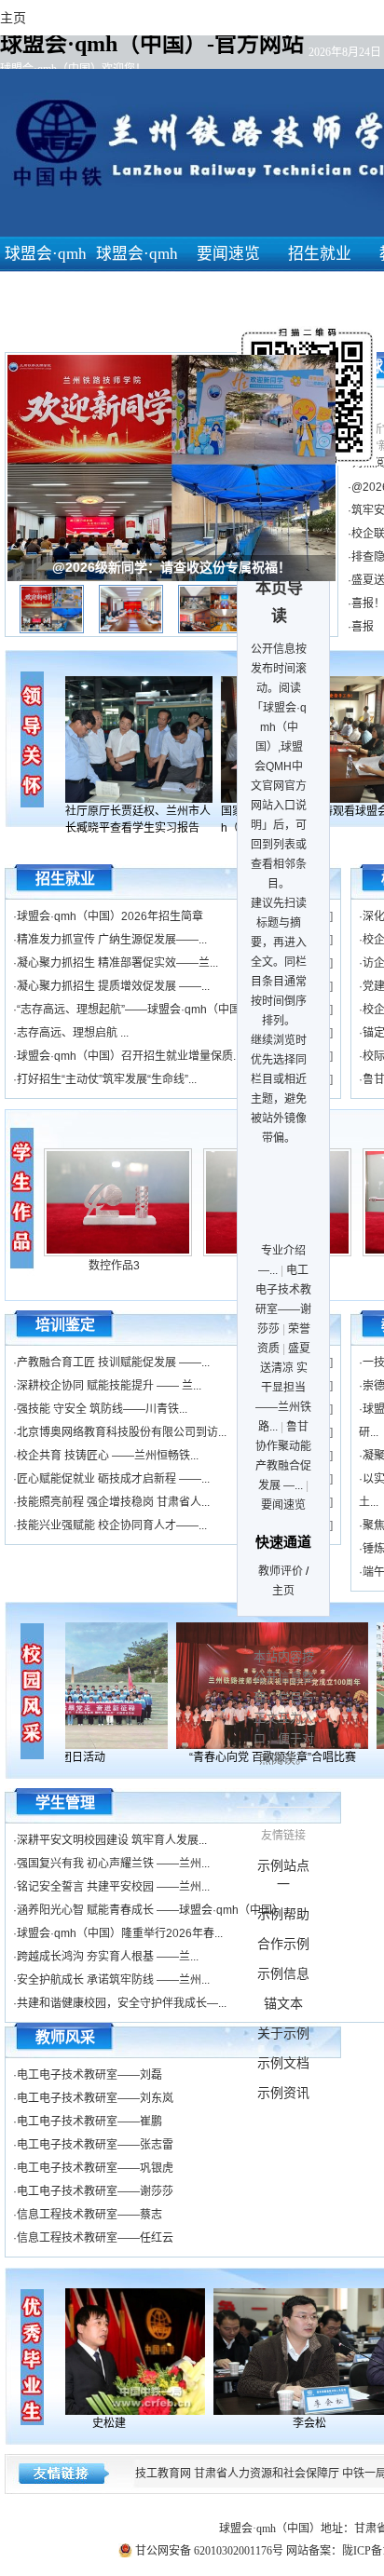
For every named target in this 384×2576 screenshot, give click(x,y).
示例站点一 (283, 1875)
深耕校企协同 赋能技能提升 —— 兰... (109, 1386)
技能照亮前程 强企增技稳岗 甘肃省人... (113, 1502)
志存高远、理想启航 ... (73, 1033)
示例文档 (283, 2063)
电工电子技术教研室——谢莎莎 (95, 2191)
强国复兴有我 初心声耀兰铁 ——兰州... (113, 1864)
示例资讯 (283, 2093)
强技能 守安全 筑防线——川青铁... (102, 1409)
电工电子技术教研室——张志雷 (95, 2145)
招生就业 (320, 254)
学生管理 (65, 1803)
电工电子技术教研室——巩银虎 (95, 2168)
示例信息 (283, 1973)
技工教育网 (163, 2474)
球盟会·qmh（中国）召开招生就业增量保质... (129, 1056)
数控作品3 (114, 1266)
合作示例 (283, 1944)
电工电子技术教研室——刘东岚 (95, 2098)
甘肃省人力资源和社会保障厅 (267, 2474)
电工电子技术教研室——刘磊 (89, 2075)
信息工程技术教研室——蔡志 (89, 2215)
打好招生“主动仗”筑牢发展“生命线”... (107, 1079)
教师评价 (281, 1571)
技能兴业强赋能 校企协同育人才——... (112, 1525)
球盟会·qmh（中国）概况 (137, 289)
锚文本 (283, 2003)
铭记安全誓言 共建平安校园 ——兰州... (113, 1887)
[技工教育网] (117, 2352)
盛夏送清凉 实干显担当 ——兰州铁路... (283, 1388)
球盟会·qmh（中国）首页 (46, 289)
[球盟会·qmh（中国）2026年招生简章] (125, 739)
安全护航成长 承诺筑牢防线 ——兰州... (113, 1980)
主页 (283, 1591)
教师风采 (65, 2037)
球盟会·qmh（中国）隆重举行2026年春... (120, 1933)
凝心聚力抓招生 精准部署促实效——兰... (117, 963)
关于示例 (283, 2033)
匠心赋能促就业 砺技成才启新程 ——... (113, 1479)
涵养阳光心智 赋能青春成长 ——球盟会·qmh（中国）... (154, 1910)
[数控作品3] (118, 1253)
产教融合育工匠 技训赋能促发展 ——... (113, 1363)
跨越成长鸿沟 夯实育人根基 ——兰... (108, 1957)
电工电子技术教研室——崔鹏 (89, 2122)
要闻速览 (228, 254)
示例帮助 (283, 1914)
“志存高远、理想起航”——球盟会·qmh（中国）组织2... (153, 1010)
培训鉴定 (65, 1325)
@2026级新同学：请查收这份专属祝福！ (171, 567)
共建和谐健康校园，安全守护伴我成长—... (122, 2003)
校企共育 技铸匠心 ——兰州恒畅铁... (108, 1456)
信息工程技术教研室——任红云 (95, 2238)
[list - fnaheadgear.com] (23, 1197)
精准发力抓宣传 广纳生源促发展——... (112, 940)
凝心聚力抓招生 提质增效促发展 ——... (113, 986)
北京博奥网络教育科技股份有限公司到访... (122, 1432)
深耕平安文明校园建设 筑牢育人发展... (112, 1840)
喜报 (363, 627)
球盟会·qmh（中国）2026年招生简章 (110, 916)
